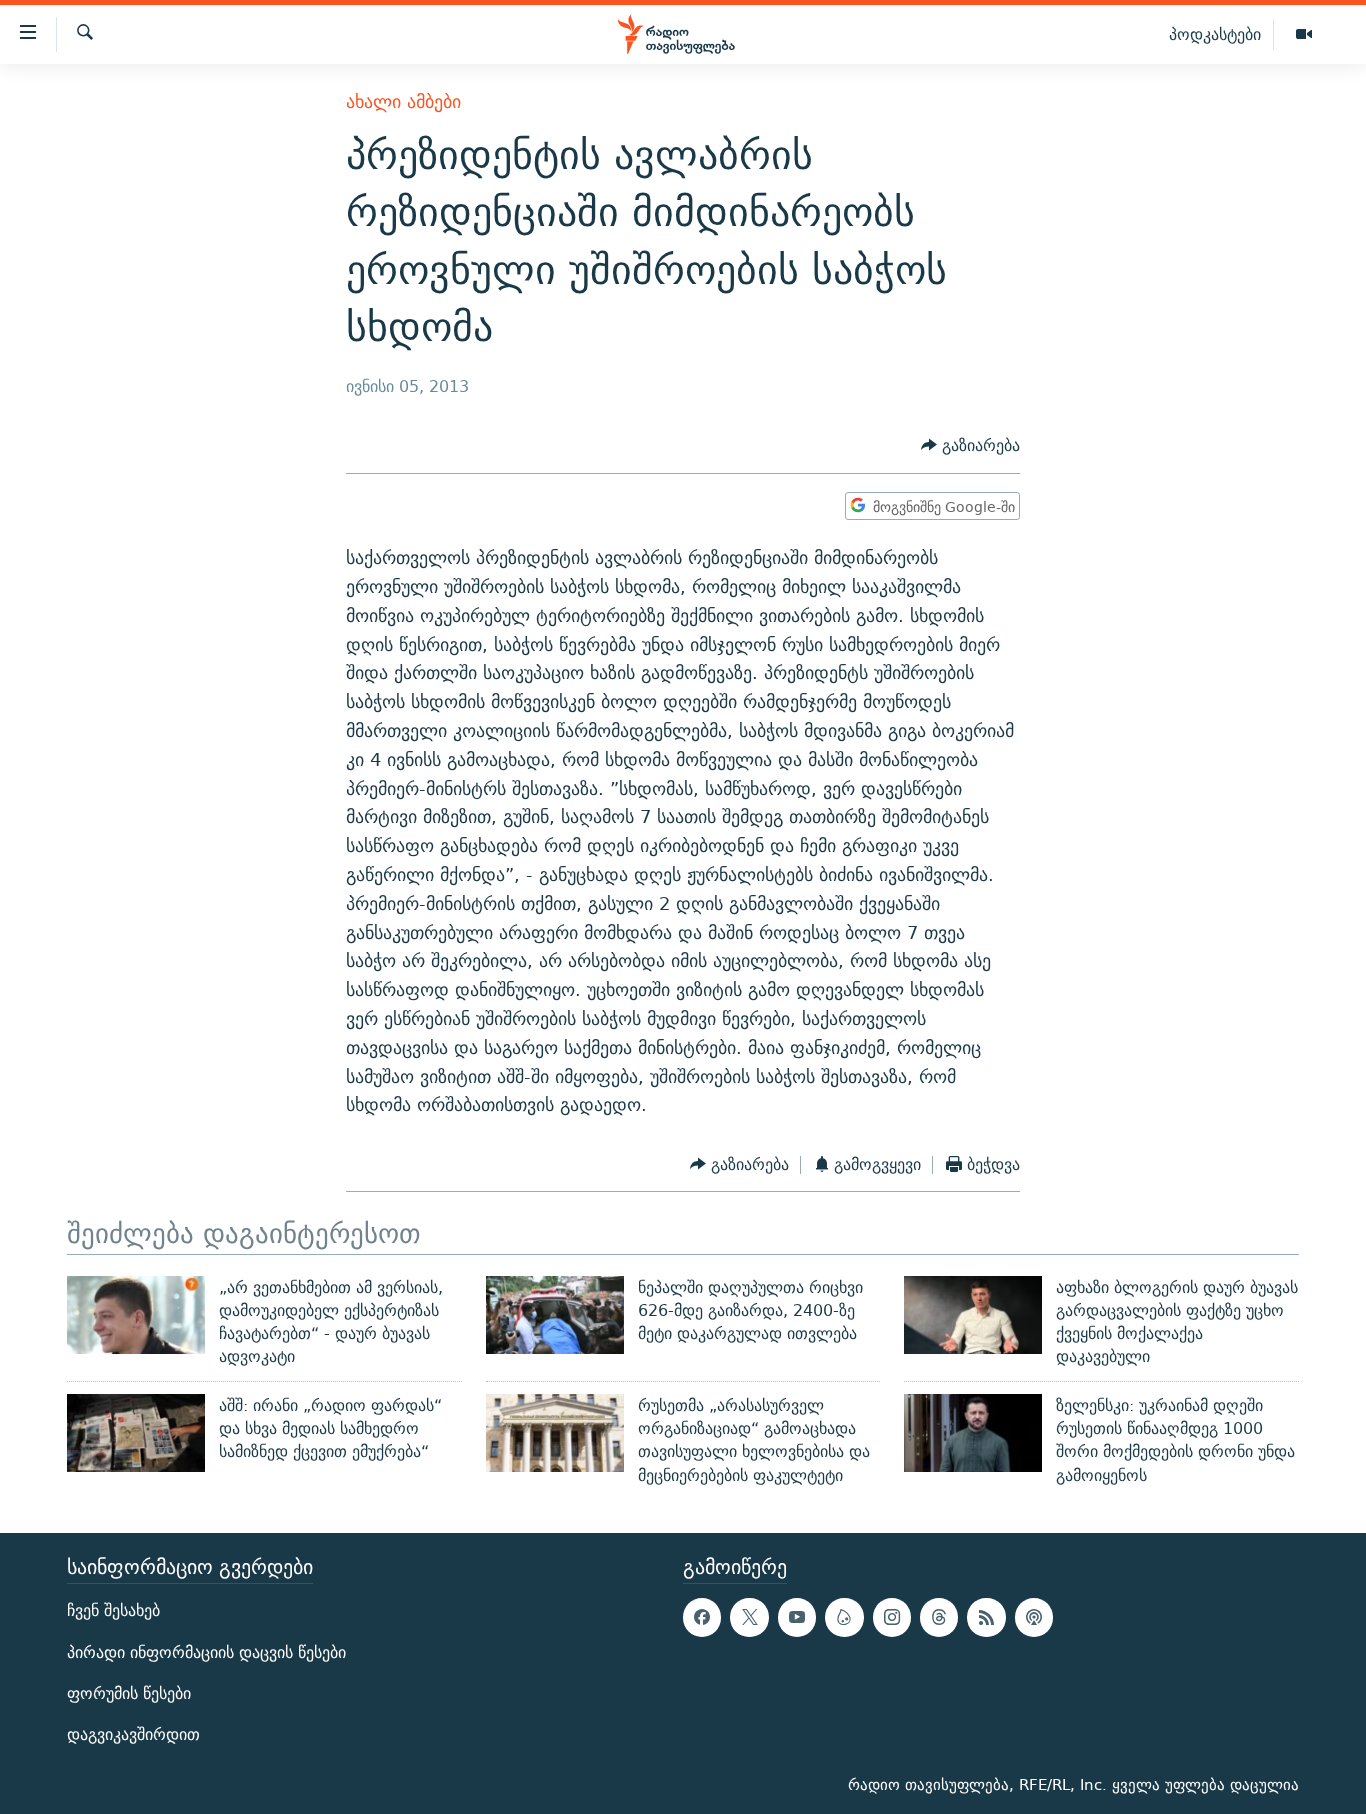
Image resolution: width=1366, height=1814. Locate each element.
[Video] (1304, 35)
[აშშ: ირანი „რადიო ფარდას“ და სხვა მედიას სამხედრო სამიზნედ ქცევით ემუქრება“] (136, 1433)
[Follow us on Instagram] (892, 1617)
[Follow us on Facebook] (702, 1617)
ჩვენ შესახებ (113, 1610)
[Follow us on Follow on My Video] (844, 1617)
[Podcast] (1034, 1617)
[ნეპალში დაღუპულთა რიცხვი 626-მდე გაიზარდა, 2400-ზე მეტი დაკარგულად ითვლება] (555, 1315)
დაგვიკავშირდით (133, 1734)
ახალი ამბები (403, 101)
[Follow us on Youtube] (797, 1617)
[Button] (970, 446)
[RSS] (986, 1617)
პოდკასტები (1215, 34)
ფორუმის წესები (129, 1693)
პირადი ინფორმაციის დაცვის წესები (206, 1651)
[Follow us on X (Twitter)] (749, 1617)
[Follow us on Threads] (939, 1617)
